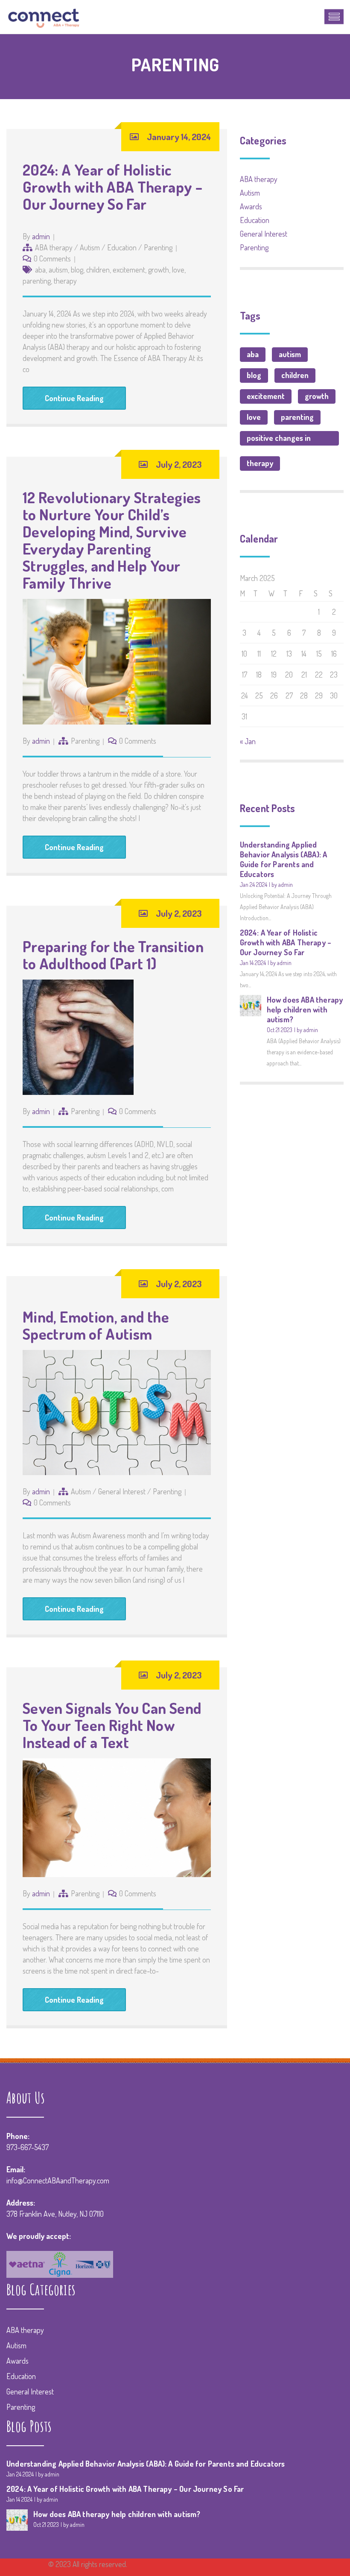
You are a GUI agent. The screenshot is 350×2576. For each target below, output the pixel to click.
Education (122, 247)
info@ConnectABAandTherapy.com (58, 2180)
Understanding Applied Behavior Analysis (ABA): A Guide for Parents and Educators (284, 859)
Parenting (158, 247)
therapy (65, 281)
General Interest (122, 1491)
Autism (90, 247)
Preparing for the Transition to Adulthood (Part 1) (113, 955)
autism (58, 270)
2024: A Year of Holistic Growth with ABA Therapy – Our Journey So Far (112, 187)
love (178, 270)
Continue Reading (74, 398)
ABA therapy (54, 247)
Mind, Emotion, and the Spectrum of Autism (96, 1325)
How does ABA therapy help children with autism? (305, 1009)
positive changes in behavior (279, 439)
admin (41, 236)
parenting (37, 281)
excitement (129, 270)
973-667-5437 (28, 2147)
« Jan (248, 741)
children (98, 270)
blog (77, 270)
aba (40, 270)
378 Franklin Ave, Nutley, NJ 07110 (55, 2214)
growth (159, 270)
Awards (251, 206)
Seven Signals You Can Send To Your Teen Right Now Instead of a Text (112, 1725)
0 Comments (52, 258)
